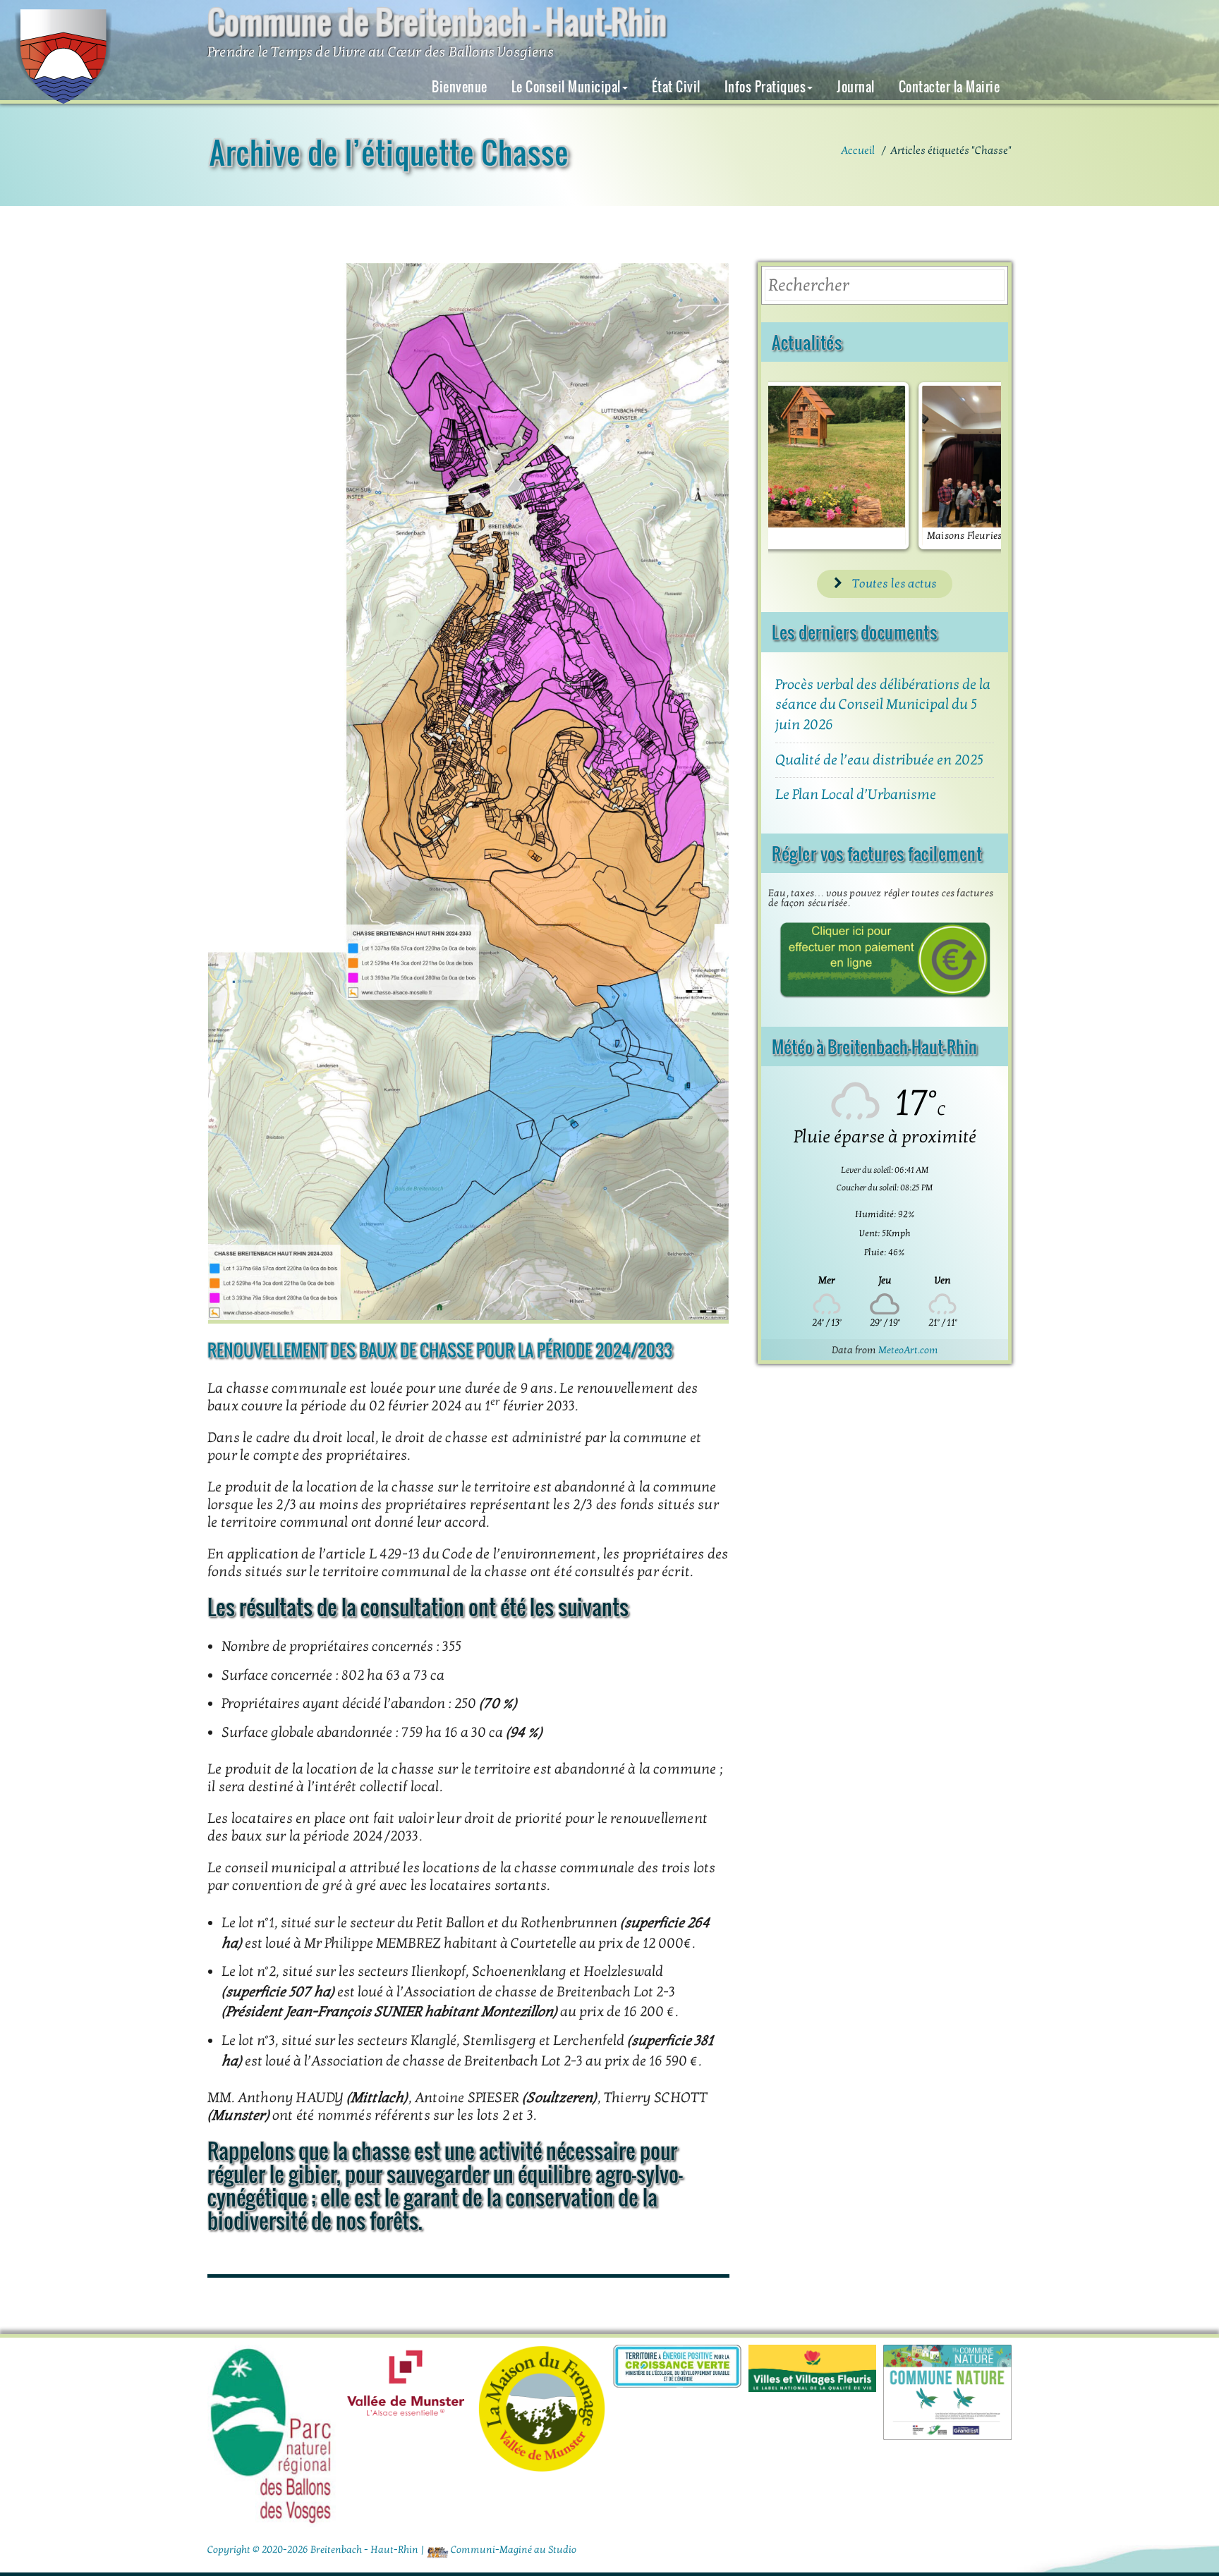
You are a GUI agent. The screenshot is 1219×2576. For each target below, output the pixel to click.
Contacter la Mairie (950, 87)
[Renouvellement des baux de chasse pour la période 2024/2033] (468, 793)
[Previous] (798, 465)
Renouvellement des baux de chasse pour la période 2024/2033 (440, 1350)
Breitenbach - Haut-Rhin (364, 2550)
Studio (562, 2550)
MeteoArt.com (908, 1350)
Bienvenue (460, 87)
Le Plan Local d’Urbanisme (856, 795)
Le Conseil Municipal (566, 87)
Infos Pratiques (765, 87)
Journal (856, 87)
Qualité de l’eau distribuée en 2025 (879, 760)
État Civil (676, 87)
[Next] (971, 465)
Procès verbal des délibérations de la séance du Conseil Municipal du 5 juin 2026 (883, 705)
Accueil (858, 150)
